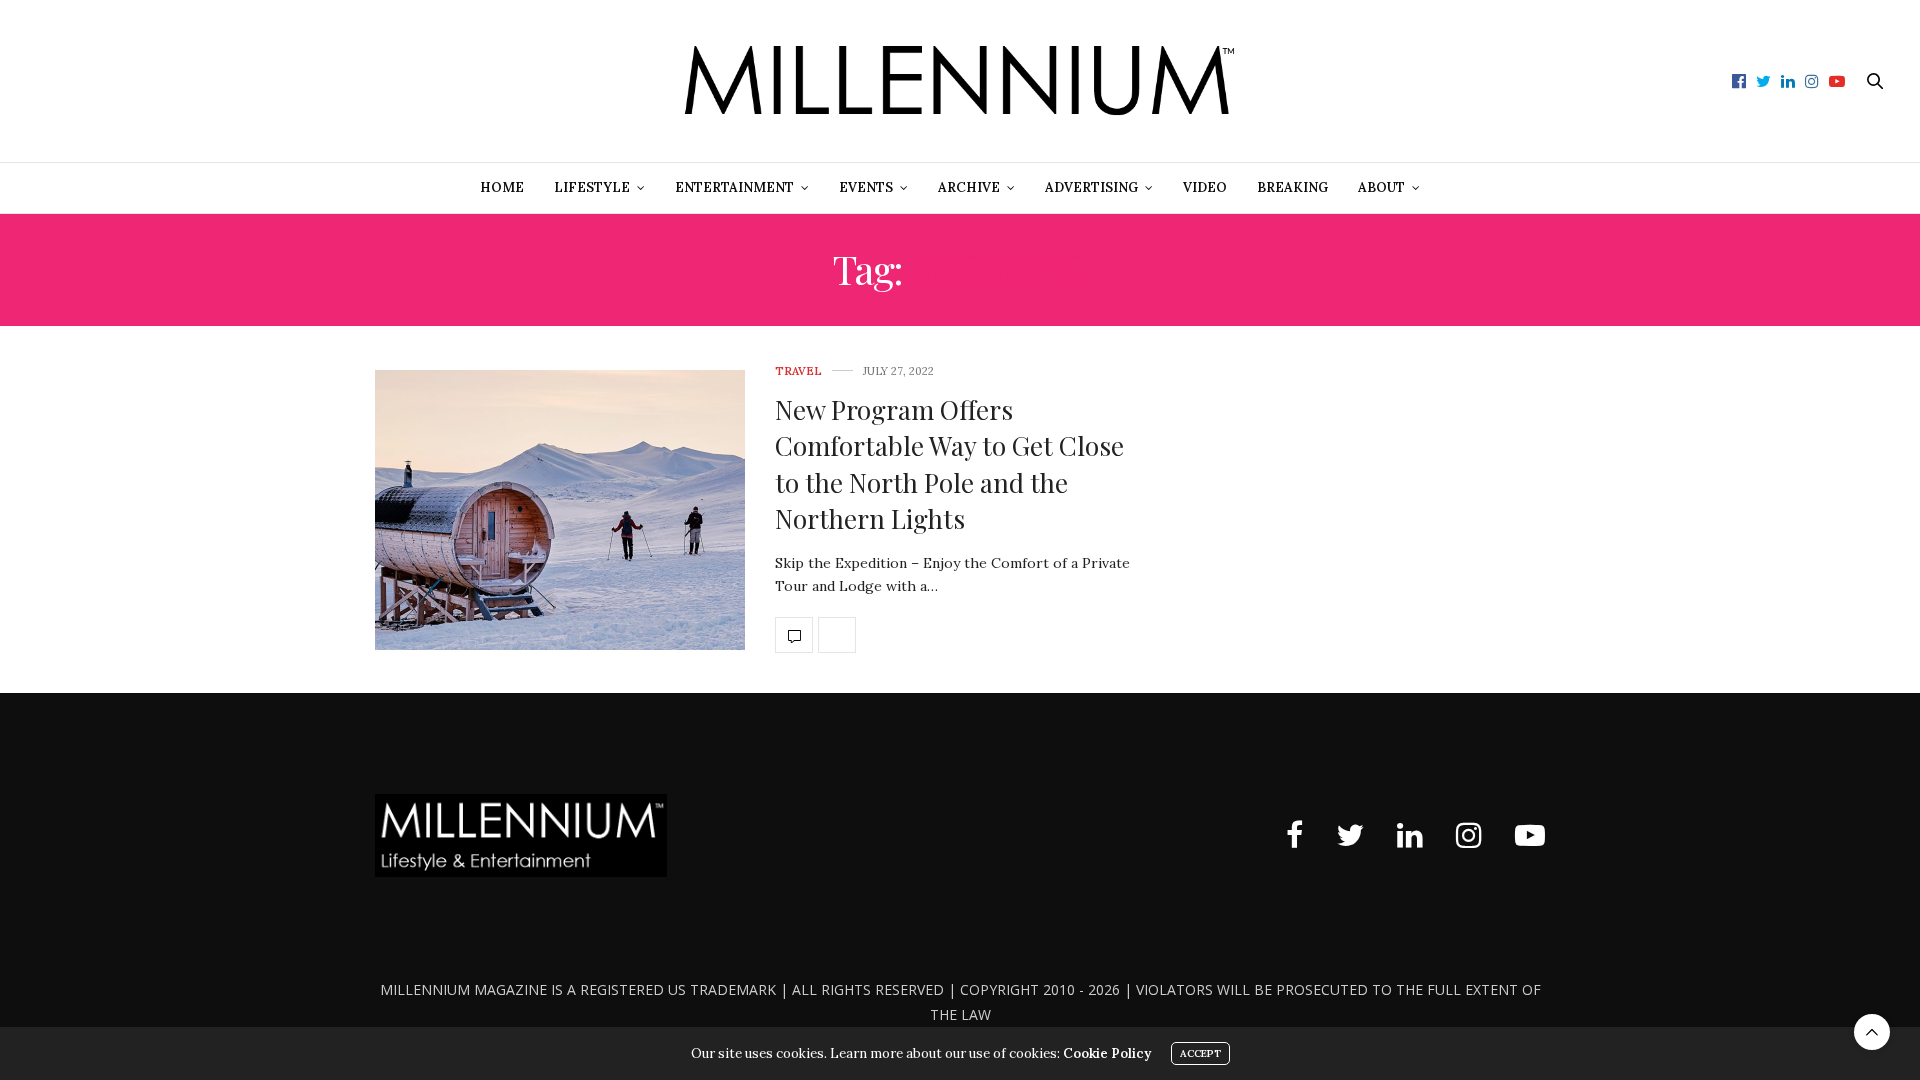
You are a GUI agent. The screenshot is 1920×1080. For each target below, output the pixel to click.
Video (1205, 187)
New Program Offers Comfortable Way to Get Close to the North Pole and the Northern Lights (949, 464)
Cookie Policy (1107, 1053)
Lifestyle (592, 187)
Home (502, 187)
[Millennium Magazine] (960, 81)
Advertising (1091, 187)
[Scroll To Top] (1872, 1032)
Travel (798, 371)
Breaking (1292, 187)
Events (866, 187)
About (1381, 187)
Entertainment (734, 187)
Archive (969, 187)
